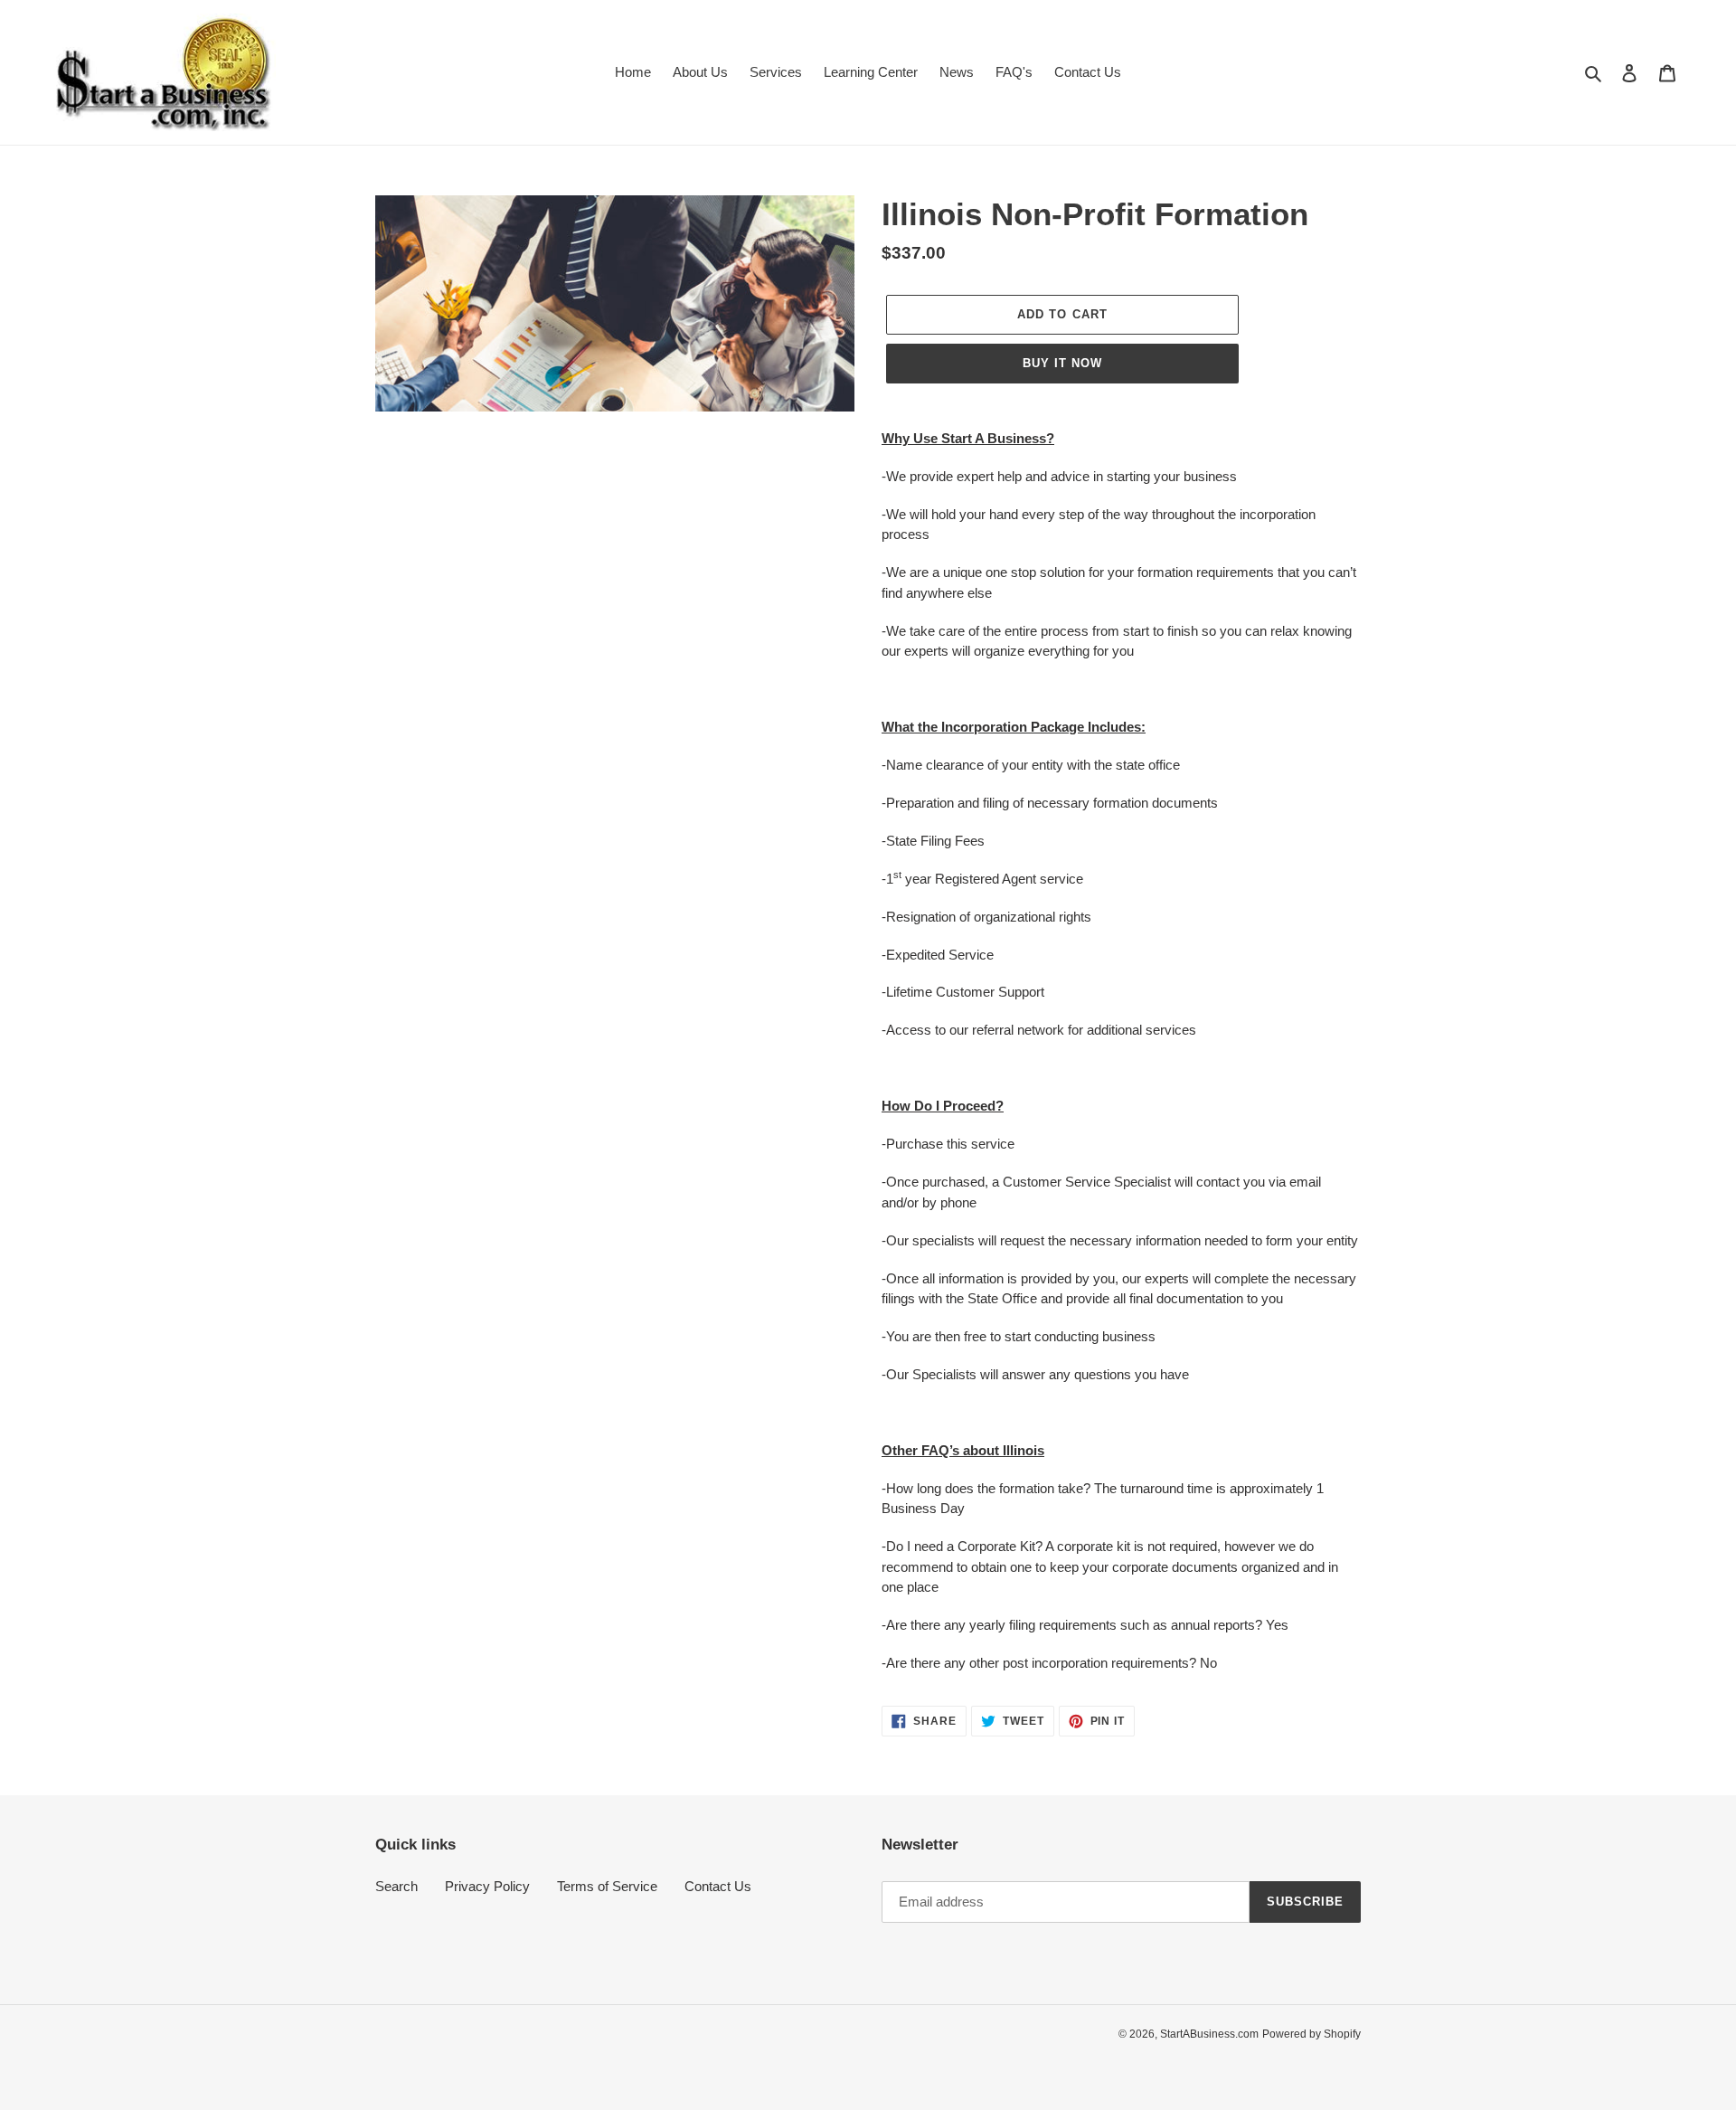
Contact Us (718, 1886)
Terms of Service (607, 1886)
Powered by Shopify (1311, 2034)
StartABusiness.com (1209, 2034)
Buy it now (1062, 363)
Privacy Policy (487, 1886)
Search (396, 1886)
